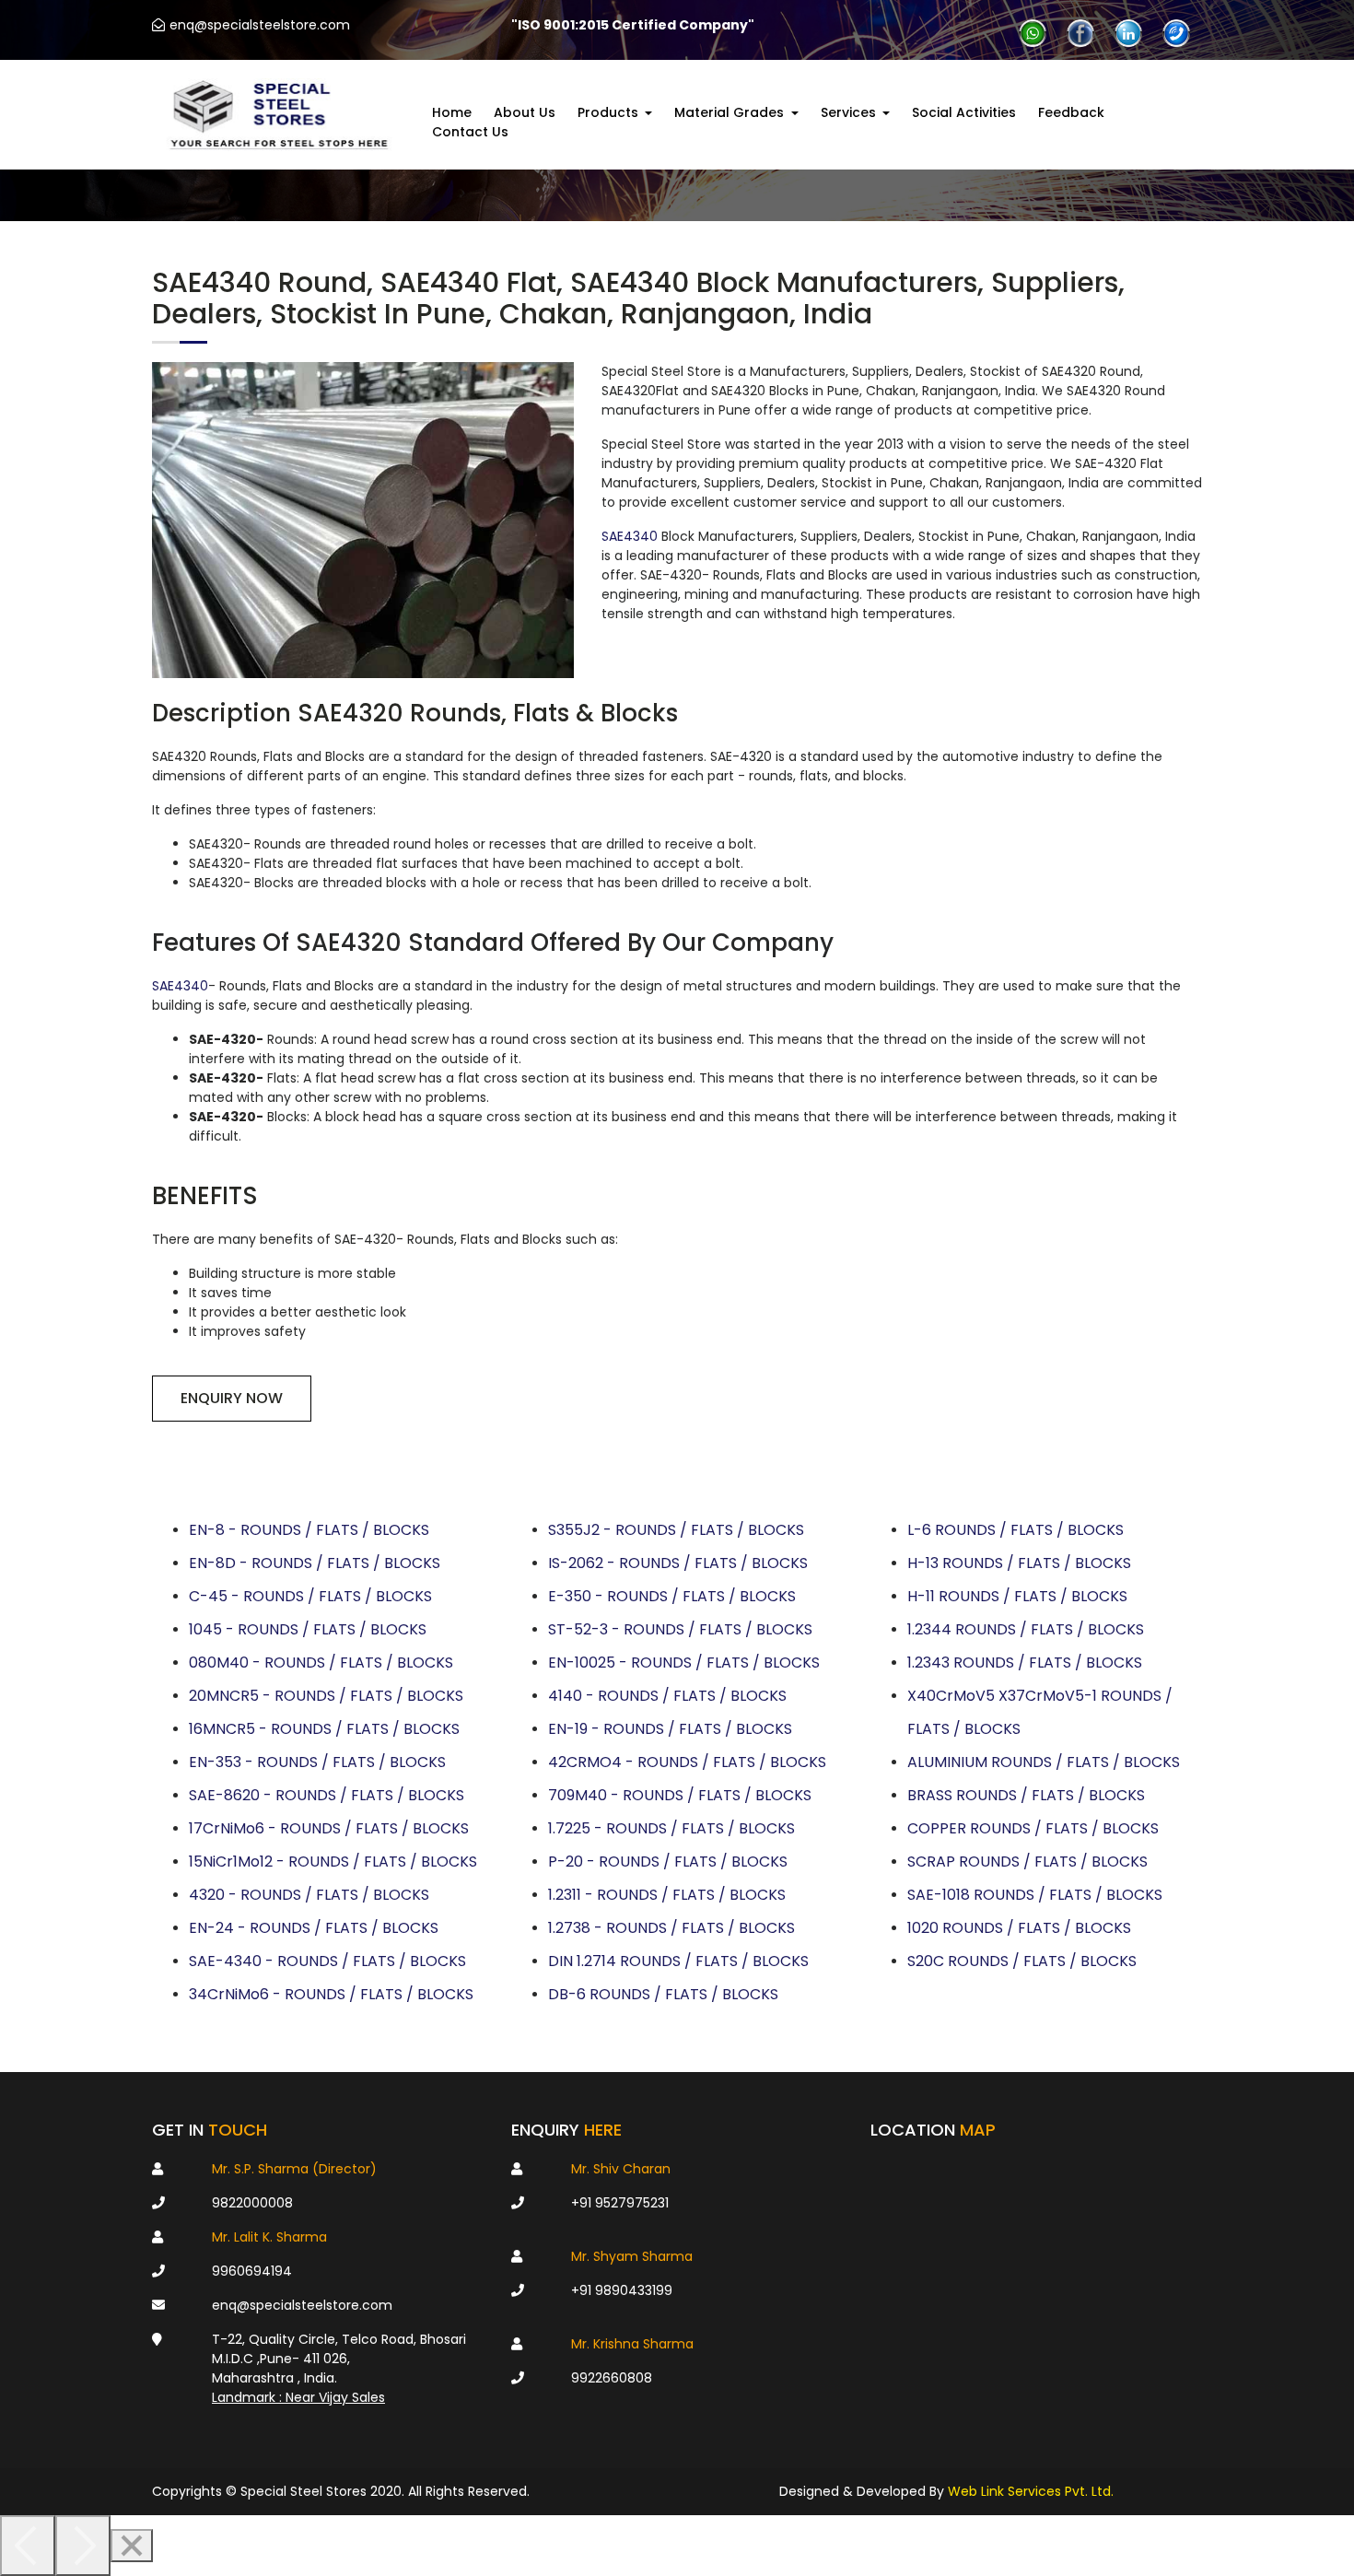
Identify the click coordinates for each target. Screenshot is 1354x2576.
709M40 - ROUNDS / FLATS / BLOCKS (680, 1795)
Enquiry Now (232, 1398)
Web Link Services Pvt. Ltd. (1031, 2491)
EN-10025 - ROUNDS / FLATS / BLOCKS (684, 1663)
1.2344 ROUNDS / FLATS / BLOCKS (1026, 1629)
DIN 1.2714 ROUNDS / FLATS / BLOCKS (678, 1961)
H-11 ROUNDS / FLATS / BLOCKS (1017, 1596)
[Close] (132, 2546)
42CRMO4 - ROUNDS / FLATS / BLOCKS (687, 1762)
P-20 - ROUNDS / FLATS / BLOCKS (668, 1862)
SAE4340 (630, 536)
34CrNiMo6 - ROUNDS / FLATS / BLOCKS (331, 1994)
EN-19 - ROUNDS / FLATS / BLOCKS (670, 1729)
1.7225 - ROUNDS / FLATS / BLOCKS (671, 1828)
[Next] (83, 2546)
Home (452, 112)
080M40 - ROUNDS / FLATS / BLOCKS (321, 1663)
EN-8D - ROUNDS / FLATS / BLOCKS (315, 1563)
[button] (615, 113)
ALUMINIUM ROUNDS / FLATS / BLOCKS (1044, 1762)
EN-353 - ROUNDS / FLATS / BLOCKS (317, 1762)
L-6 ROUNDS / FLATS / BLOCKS (1015, 1530)
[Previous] (28, 2546)
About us (525, 112)
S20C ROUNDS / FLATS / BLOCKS (1022, 1961)
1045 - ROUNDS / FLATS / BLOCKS (308, 1629)
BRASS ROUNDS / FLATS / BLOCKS (1026, 1795)
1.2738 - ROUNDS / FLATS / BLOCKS (671, 1928)
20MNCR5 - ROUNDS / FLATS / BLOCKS (326, 1696)
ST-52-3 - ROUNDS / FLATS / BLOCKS (680, 1629)
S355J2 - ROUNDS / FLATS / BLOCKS (676, 1530)
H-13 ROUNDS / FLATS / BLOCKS (1019, 1563)
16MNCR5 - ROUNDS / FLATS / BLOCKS (324, 1729)
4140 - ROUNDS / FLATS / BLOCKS (667, 1696)
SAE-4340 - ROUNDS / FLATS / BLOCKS (327, 1961)
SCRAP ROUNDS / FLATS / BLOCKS (1027, 1862)
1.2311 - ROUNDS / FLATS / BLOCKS (667, 1895)
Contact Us (470, 132)
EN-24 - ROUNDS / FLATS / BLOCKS (314, 1928)
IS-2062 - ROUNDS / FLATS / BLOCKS (678, 1563)
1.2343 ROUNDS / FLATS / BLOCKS (1025, 1663)
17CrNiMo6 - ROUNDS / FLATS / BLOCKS (329, 1828)
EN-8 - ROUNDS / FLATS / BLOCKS (309, 1530)
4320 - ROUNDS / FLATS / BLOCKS (309, 1895)
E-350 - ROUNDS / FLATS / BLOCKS (672, 1596)
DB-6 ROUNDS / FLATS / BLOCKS (663, 1994)
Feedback (1071, 112)
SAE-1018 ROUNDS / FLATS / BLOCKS (1035, 1895)
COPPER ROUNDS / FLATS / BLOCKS (1033, 1828)
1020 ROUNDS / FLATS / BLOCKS (1019, 1928)
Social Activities (964, 112)
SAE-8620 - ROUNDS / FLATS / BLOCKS (327, 1795)
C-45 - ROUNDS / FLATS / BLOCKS (310, 1596)
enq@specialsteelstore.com (260, 25)
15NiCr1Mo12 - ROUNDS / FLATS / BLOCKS (333, 1862)
